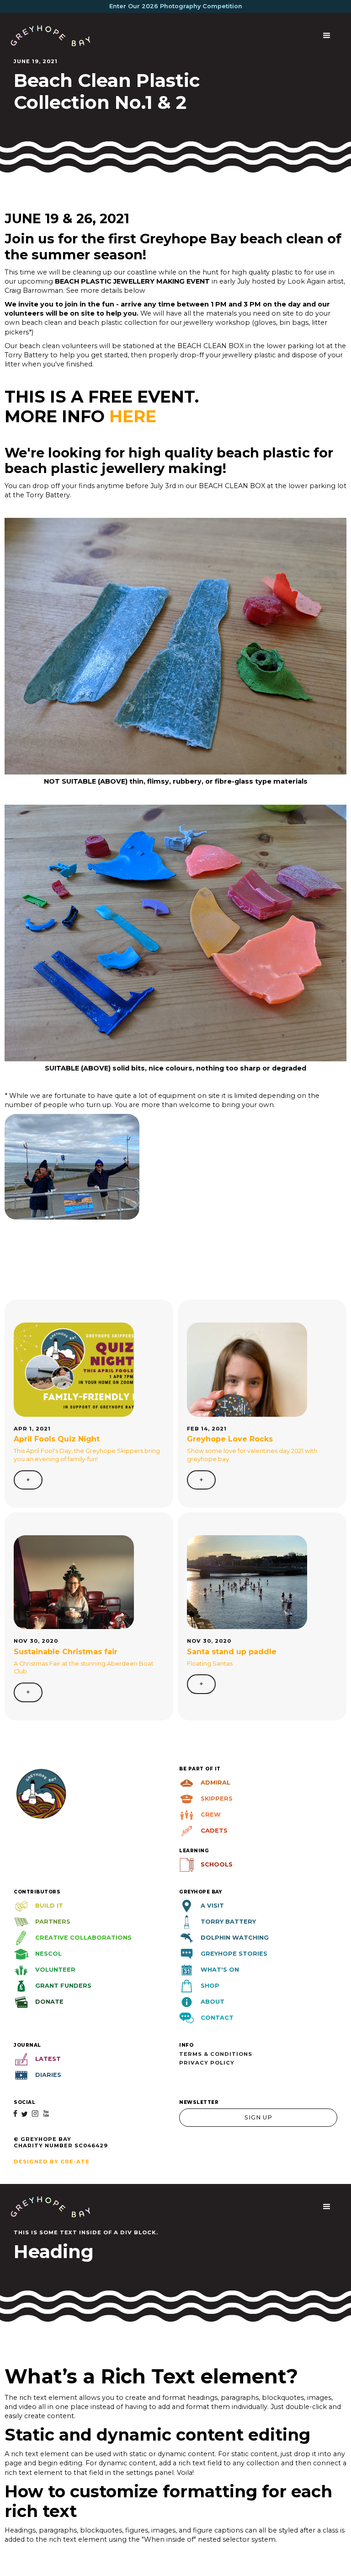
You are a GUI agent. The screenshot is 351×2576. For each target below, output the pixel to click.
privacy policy (207, 2063)
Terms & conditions (216, 2054)
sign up (258, 2117)
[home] (51, 35)
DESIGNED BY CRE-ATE (52, 2162)
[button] (327, 36)
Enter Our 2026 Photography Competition (176, 6)
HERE (133, 416)
